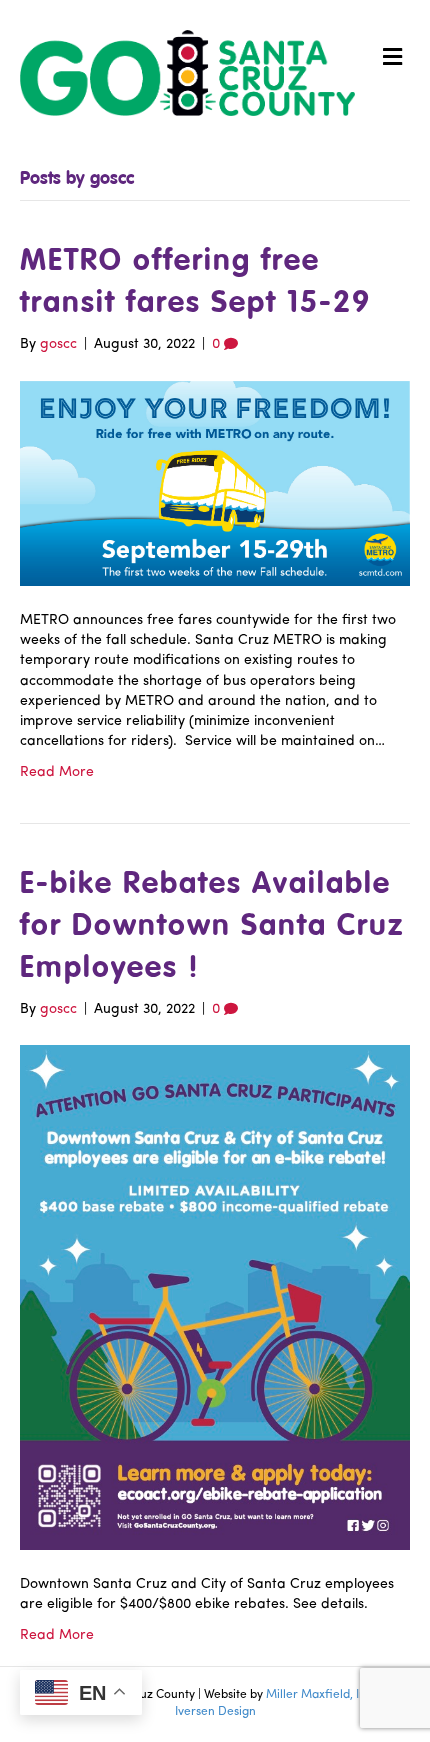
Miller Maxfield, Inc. (320, 1695)
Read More (57, 772)
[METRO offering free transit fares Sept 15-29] (215, 482)
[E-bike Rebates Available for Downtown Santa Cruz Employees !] (215, 1297)
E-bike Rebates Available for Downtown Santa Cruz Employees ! (212, 927)
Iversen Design (215, 1712)
